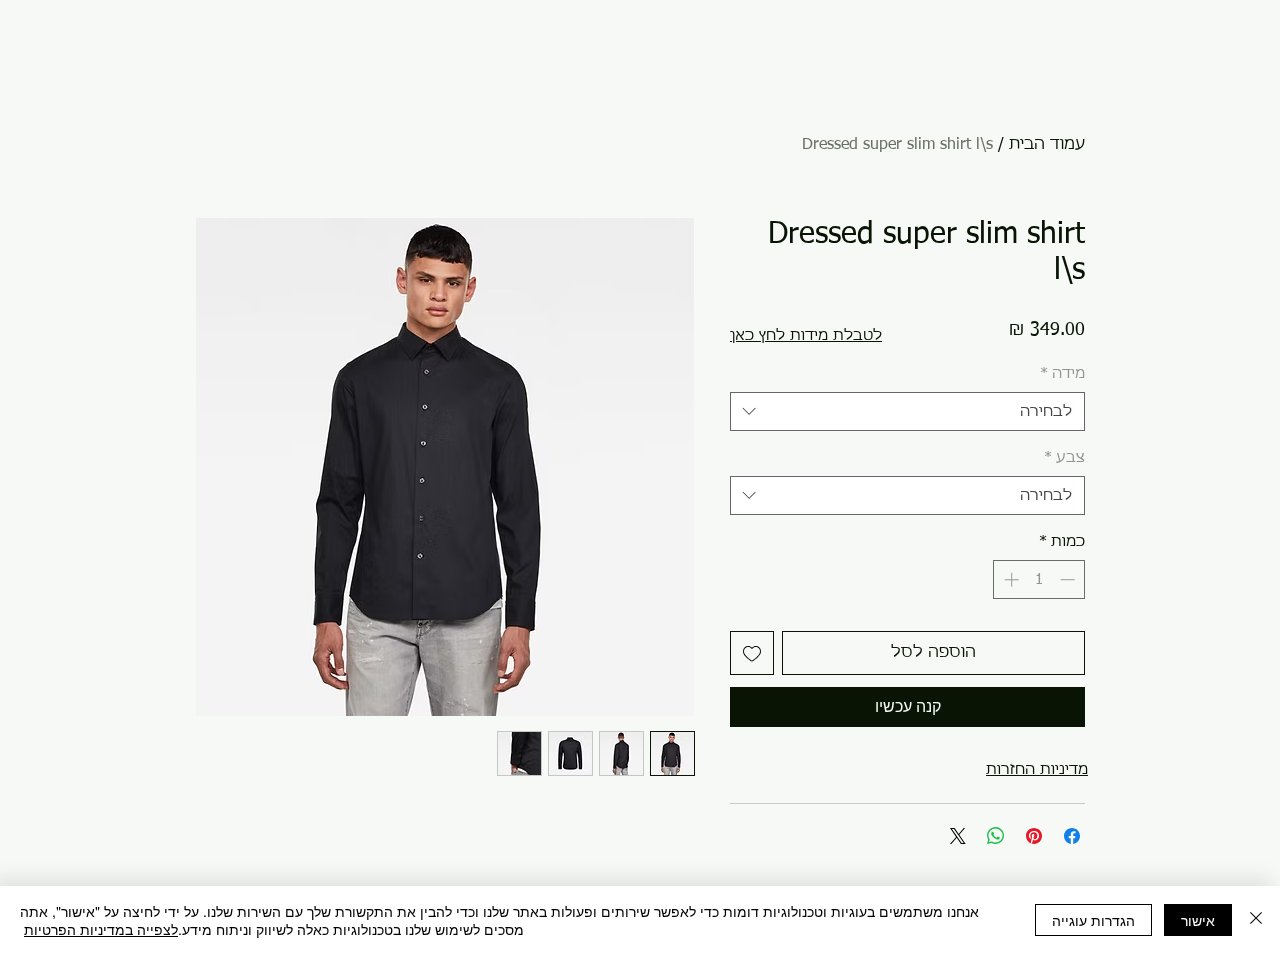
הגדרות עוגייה (1093, 920)
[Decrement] (1069, 579)
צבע (1064, 457)
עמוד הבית (1047, 145)
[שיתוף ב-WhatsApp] (996, 836)
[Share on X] (958, 836)
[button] (806, 335)
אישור (1198, 920)
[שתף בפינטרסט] (1034, 836)
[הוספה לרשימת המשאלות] (752, 653)
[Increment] (1009, 579)
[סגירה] (1256, 920)
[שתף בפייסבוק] (1072, 836)
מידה (1062, 373)
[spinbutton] (1039, 579)
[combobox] (907, 411)
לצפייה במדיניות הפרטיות (101, 929)
